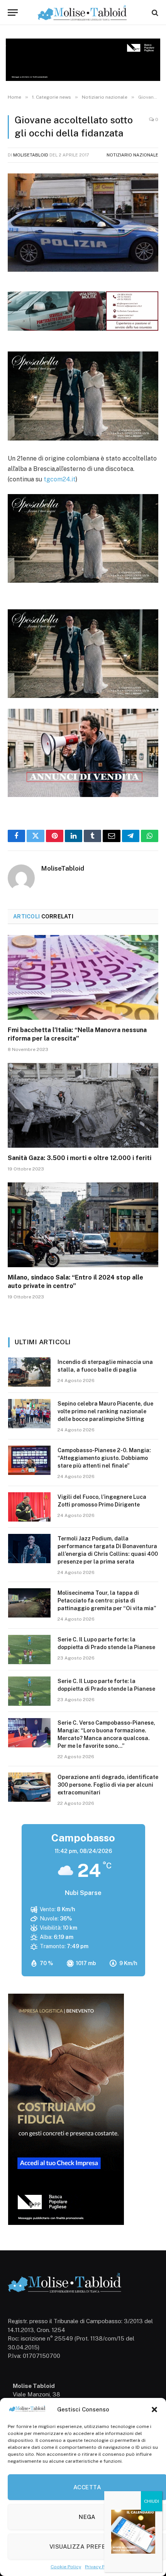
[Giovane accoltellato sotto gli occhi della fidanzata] (83, 223)
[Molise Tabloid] (83, 13)
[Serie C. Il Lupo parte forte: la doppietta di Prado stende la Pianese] (29, 1650)
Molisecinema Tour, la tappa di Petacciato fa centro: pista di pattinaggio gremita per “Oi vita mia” (107, 1601)
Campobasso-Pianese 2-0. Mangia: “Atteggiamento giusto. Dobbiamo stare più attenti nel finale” (104, 1458)
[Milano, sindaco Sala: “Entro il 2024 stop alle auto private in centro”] (83, 1225)
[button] (154, 2410)
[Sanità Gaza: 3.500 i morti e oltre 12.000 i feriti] (83, 1105)
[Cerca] (154, 13)
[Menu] (13, 13)
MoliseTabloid (31, 155)
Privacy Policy (100, 2567)
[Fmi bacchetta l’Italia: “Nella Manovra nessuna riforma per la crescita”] (83, 977)
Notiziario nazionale (132, 155)
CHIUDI (152, 2501)
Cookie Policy (66, 2567)
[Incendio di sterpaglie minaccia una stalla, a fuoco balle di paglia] (29, 1372)
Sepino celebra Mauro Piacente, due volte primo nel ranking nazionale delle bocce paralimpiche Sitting (105, 1411)
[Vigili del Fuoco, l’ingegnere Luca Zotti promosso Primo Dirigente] (29, 1507)
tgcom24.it (60, 479)
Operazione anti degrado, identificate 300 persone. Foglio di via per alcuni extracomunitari (108, 1785)
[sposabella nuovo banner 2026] (83, 438)
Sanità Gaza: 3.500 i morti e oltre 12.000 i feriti (80, 1158)
